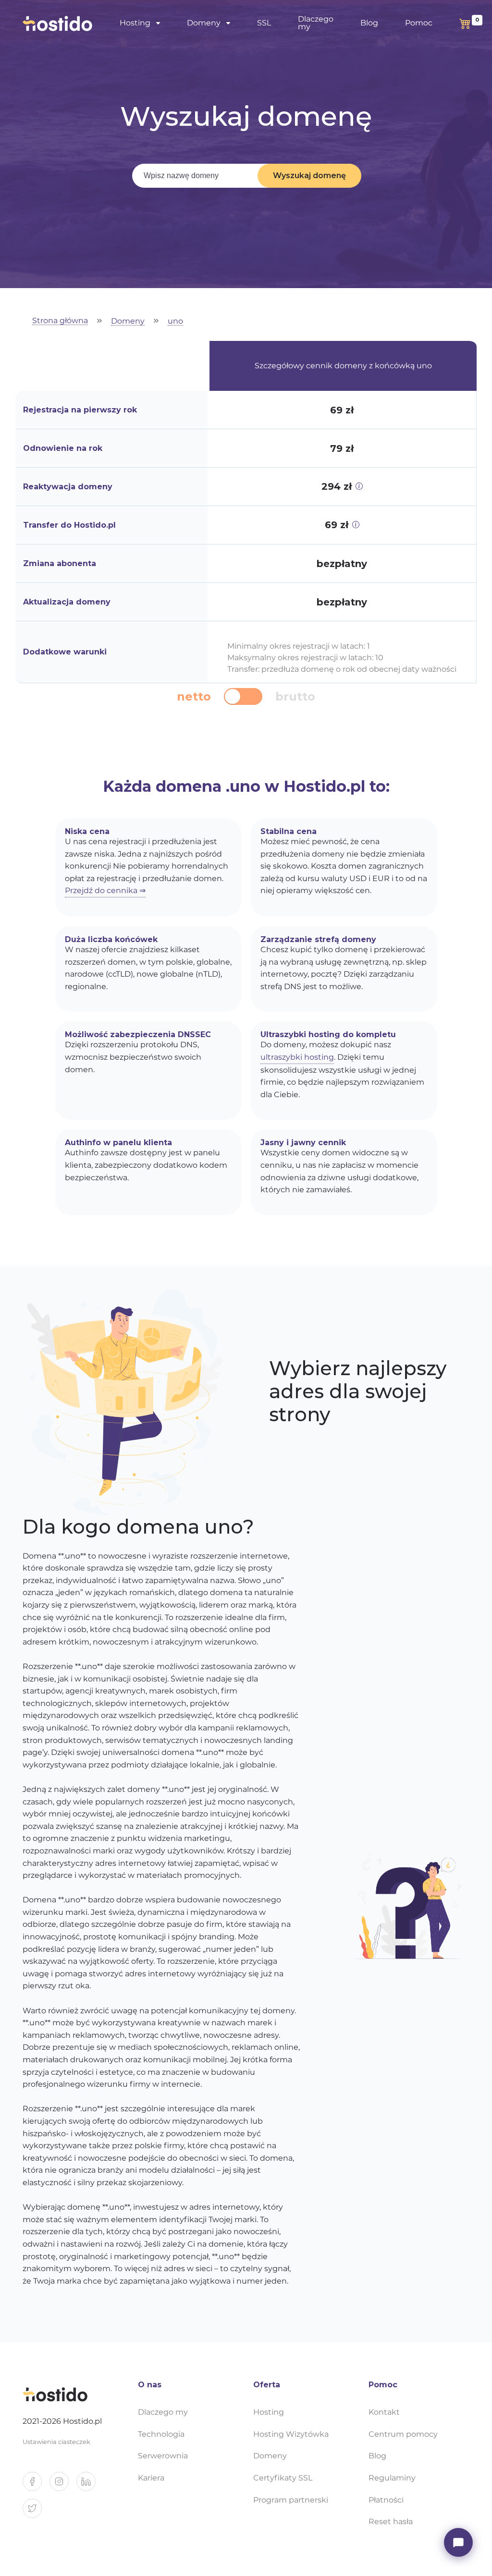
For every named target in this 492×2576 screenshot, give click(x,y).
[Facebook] (36, 2485)
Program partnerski (291, 2500)
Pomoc (419, 23)
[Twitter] (36, 2512)
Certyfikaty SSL (283, 2478)
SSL (264, 23)
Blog (369, 23)
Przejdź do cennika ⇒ (105, 890)
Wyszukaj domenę (309, 175)
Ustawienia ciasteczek (56, 2442)
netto (194, 697)
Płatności (386, 2500)
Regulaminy (392, 2478)
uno (175, 321)
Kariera (151, 2478)
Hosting (269, 2412)
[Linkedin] (90, 2485)
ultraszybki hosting (297, 1057)
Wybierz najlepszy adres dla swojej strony (358, 1391)
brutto (295, 697)
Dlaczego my (316, 23)
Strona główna (60, 321)
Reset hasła (391, 2522)
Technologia (161, 2434)
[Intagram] (63, 2485)
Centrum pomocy (403, 2434)
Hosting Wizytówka (291, 2434)
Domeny (128, 321)
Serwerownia (163, 2456)
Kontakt (384, 2412)
